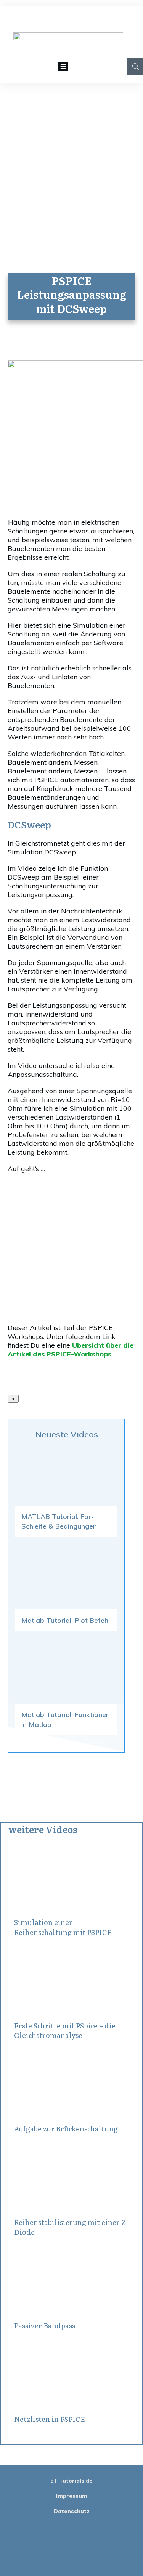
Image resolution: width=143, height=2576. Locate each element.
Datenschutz (72, 2511)
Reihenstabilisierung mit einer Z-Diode (71, 2227)
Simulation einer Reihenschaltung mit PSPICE (63, 1927)
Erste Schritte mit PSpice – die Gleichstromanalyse (65, 2030)
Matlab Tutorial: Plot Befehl (66, 1620)
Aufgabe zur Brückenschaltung (66, 2129)
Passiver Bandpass (45, 2325)
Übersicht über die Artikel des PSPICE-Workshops (71, 1350)
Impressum (72, 2496)
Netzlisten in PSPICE (50, 2419)
